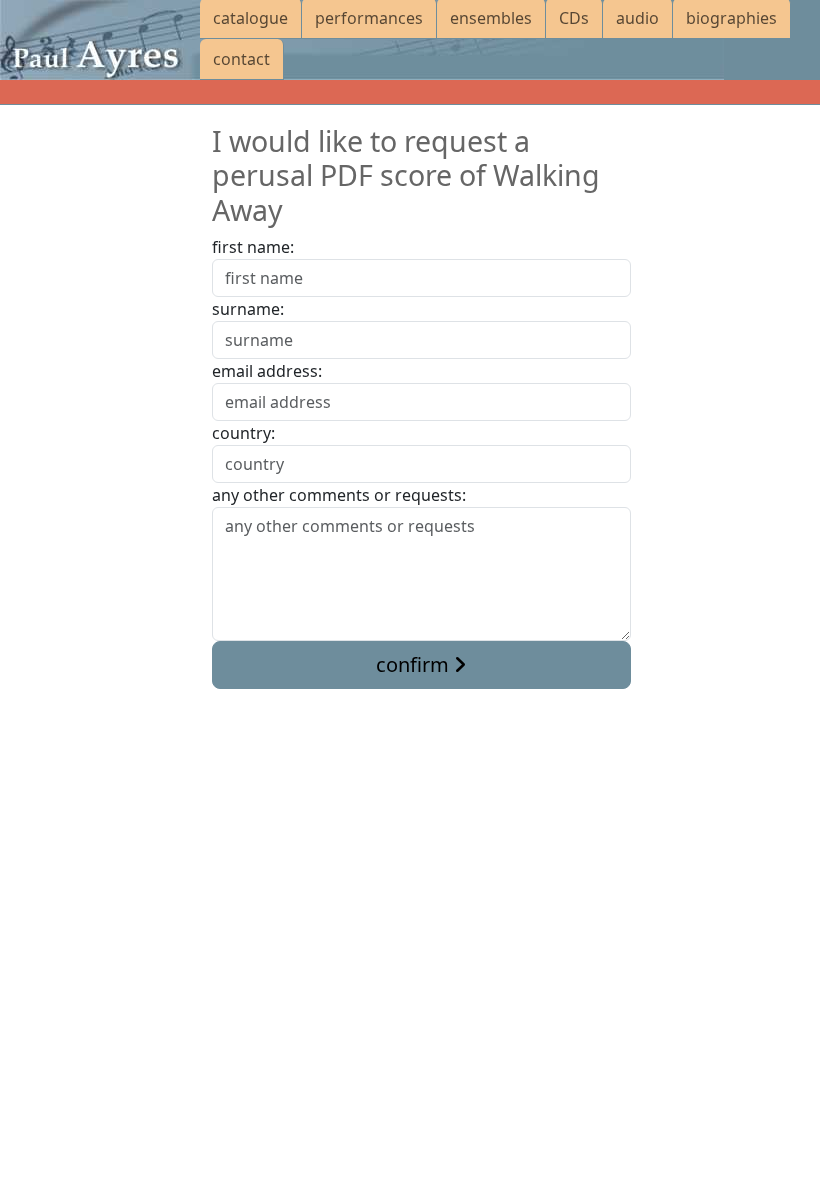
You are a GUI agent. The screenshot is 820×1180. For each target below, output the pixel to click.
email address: (267, 371)
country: (243, 433)
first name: (253, 247)
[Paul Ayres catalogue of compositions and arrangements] (100, 40)
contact (241, 59)
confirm (415, 664)
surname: (248, 309)
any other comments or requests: (339, 495)
